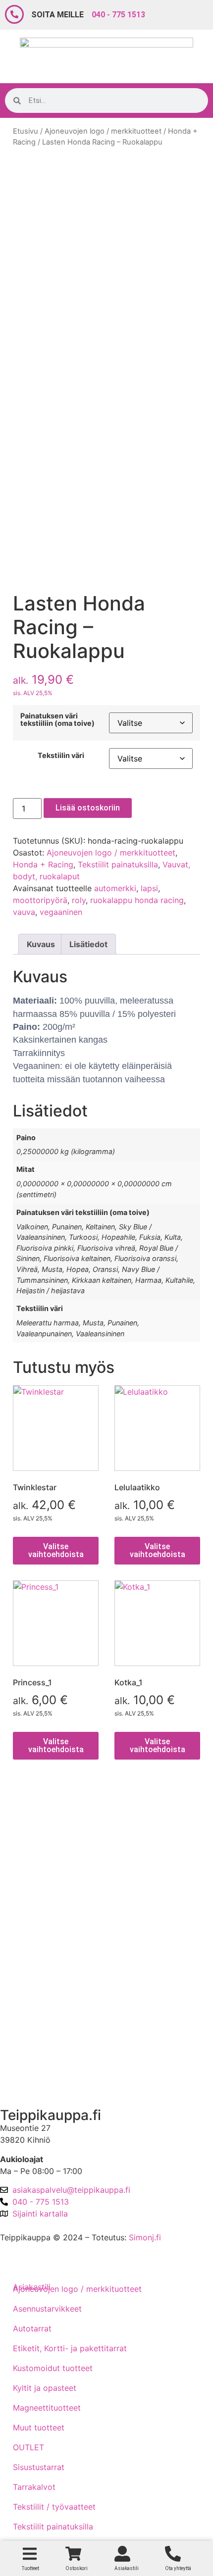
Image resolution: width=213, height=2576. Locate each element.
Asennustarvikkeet (47, 2309)
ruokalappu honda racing (137, 900)
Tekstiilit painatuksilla (118, 864)
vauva (24, 912)
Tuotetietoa (29, 1978)
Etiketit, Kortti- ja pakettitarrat (70, 2348)
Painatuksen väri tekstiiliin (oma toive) (57, 720)
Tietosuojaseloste (41, 1893)
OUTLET (28, 2447)
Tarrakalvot (34, 2487)
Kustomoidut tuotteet (53, 2368)
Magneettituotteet (47, 2408)
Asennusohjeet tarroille (51, 1950)
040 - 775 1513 (118, 15)
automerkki (115, 888)
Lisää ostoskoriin (88, 808)
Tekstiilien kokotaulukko (53, 1921)
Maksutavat (30, 1865)
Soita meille (57, 15)
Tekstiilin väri (61, 756)
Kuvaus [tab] (41, 944)
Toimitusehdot (35, 1837)
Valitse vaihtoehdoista (56, 1550)
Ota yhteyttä (31, 2030)
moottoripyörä (40, 900)
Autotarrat (32, 2328)
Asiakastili (27, 2082)
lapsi (149, 888)
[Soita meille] (14, 14)
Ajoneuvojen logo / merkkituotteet (103, 131)
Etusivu (26, 131)
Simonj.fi (145, 2237)
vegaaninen (61, 912)
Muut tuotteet (39, 2427)
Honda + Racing (43, 864)
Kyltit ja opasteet (45, 2388)
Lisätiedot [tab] (88, 944)
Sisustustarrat (39, 2467)
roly (79, 900)
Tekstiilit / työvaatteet (54, 2507)
